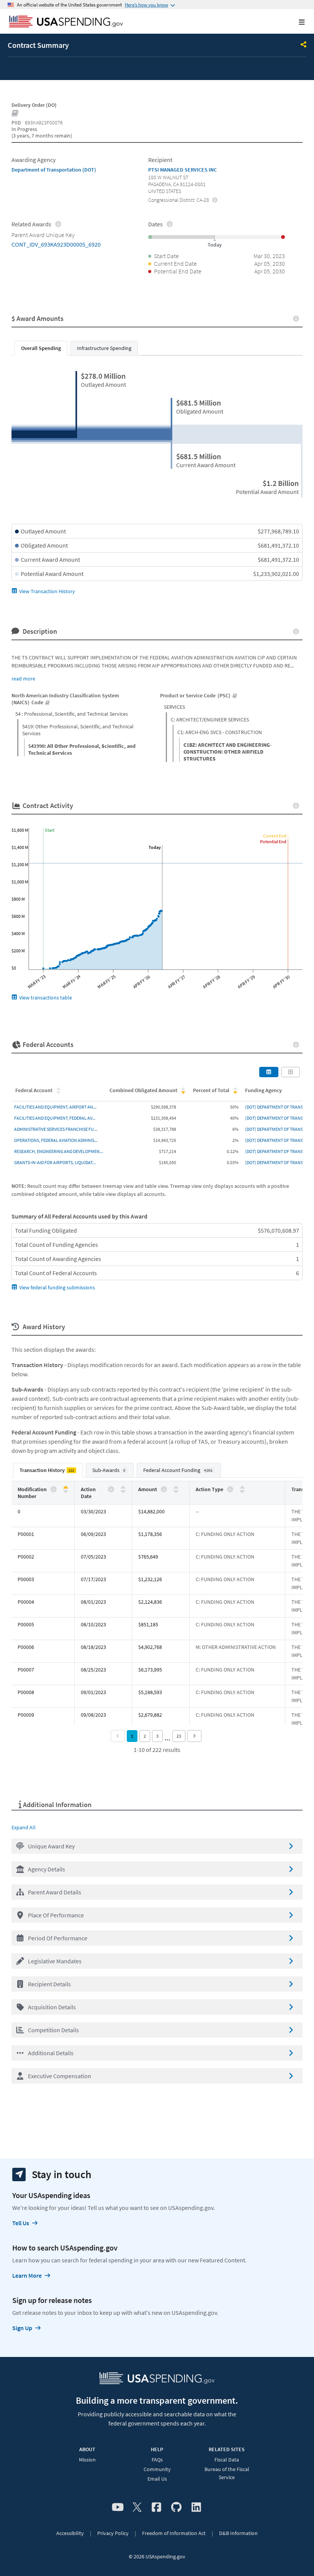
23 (179, 1736)
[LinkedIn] (196, 2507)
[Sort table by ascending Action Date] (123, 1488)
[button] (157, 1846)
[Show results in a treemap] (291, 1072)
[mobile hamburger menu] (296, 22)
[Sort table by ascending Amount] (176, 1488)
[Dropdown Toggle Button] (304, 45)
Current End (275, 836)
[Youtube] (118, 2507)
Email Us (157, 2479)
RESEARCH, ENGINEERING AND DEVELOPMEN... (59, 1151)
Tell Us (21, 2223)
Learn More (27, 2275)
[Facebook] (156, 2507)
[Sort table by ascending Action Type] (242, 1488)
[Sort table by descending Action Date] (123, 1491)
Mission (87, 2460)
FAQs (157, 2460)
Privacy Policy (113, 2533)
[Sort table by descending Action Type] (242, 1491)
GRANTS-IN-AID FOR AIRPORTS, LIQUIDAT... (55, 1162)
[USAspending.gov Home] (66, 22)
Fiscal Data (227, 2460)
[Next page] (194, 1736)
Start (50, 830)
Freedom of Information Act (174, 2533)
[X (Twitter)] (137, 2507)
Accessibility (70, 2533)
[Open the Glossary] (15, 114)
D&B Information (238, 2533)
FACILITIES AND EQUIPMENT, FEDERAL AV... (55, 1118)
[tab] (41, 348)
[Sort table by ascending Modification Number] (66, 1488)
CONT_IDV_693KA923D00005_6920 (56, 244)
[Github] (176, 2507)
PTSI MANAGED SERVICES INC (182, 170)
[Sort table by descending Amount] (176, 1491)
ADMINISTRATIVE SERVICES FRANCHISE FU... (56, 1129)
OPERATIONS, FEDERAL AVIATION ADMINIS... (56, 1140)
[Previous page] (118, 1736)
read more (23, 679)
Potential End (273, 841)
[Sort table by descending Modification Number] (66, 1491)
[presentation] (215, 200)
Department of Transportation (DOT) (54, 170)
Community (157, 2469)
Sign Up (22, 2328)
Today (155, 847)
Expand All (24, 1827)
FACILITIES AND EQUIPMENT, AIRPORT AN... (55, 1107)
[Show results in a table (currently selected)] (269, 1072)
